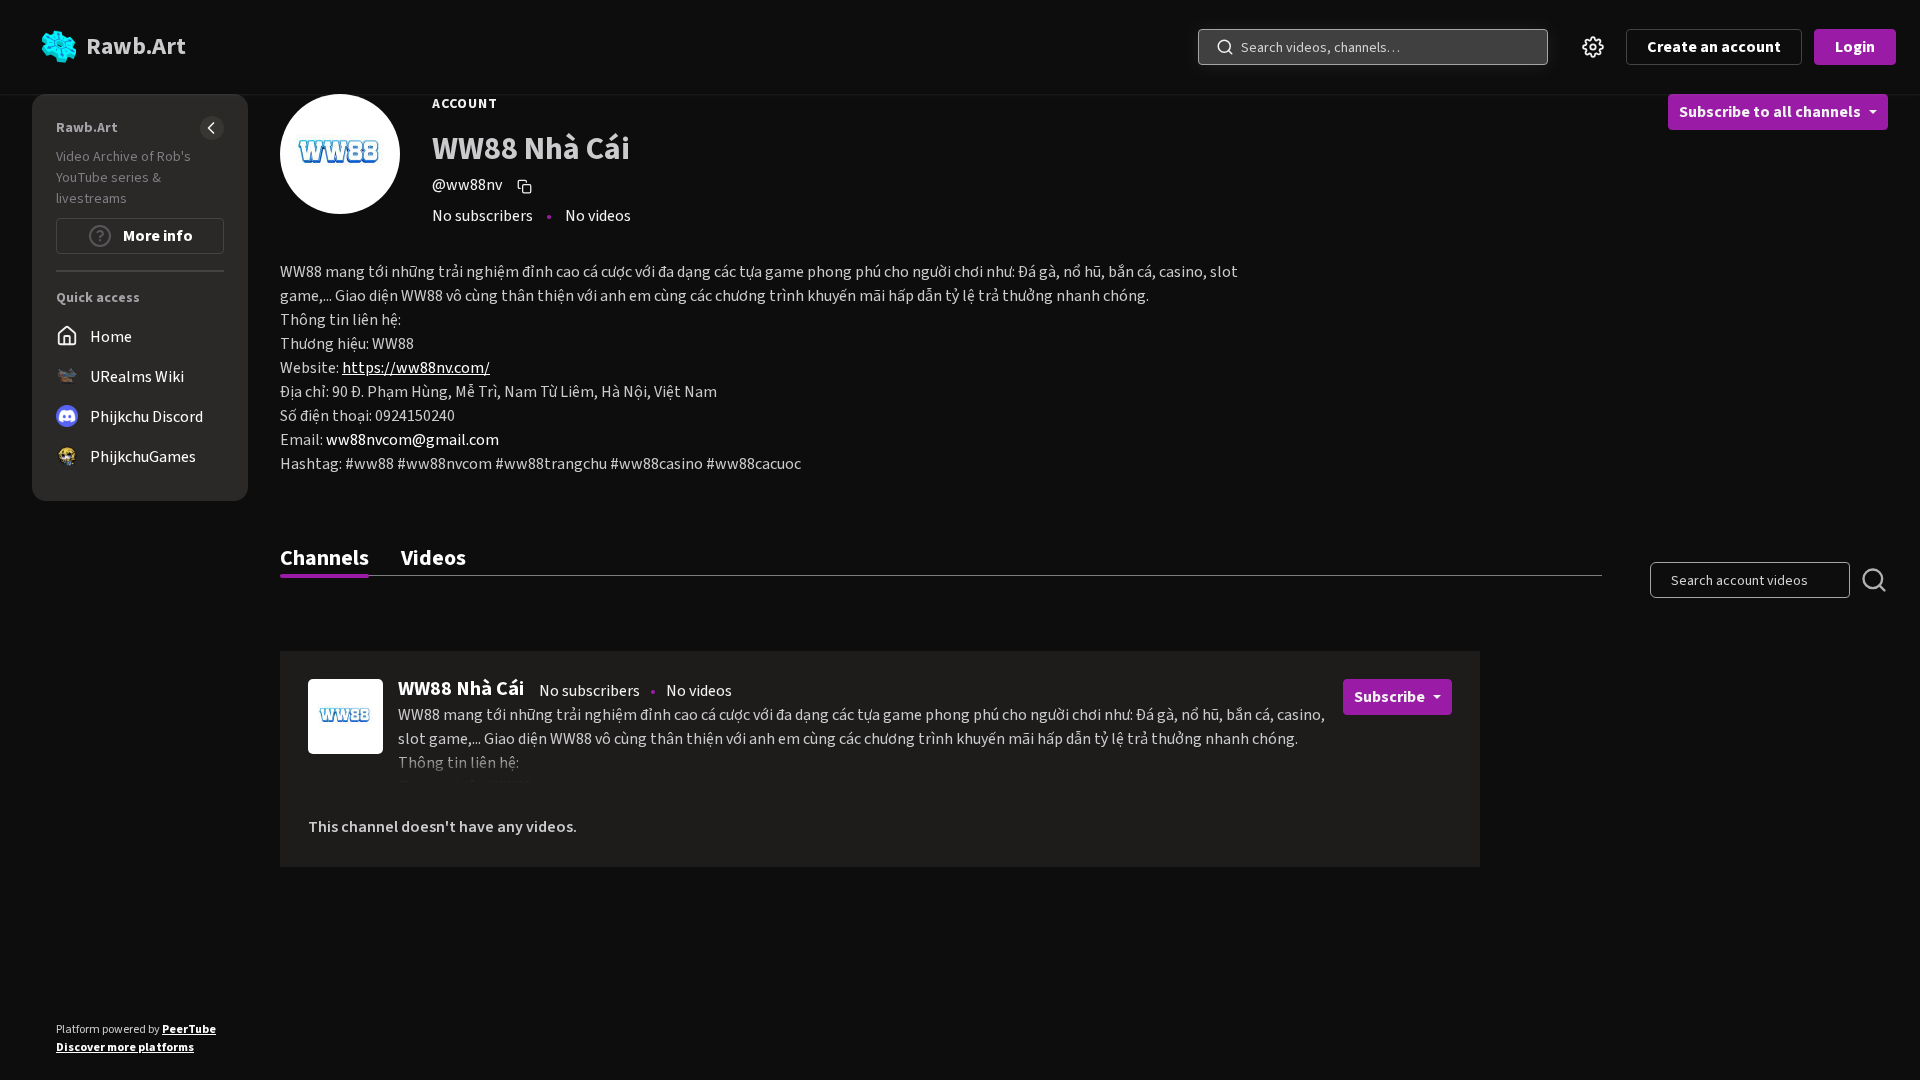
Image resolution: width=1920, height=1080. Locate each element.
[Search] (1225, 47)
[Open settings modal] (1593, 47)
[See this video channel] (345, 716)
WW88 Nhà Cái (461, 689)
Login (1855, 47)
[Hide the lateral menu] (212, 128)
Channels (324, 558)
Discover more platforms (125, 1047)
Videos (433, 558)
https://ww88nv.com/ (416, 368)
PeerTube (189, 1029)
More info (156, 236)
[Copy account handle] (527, 186)
